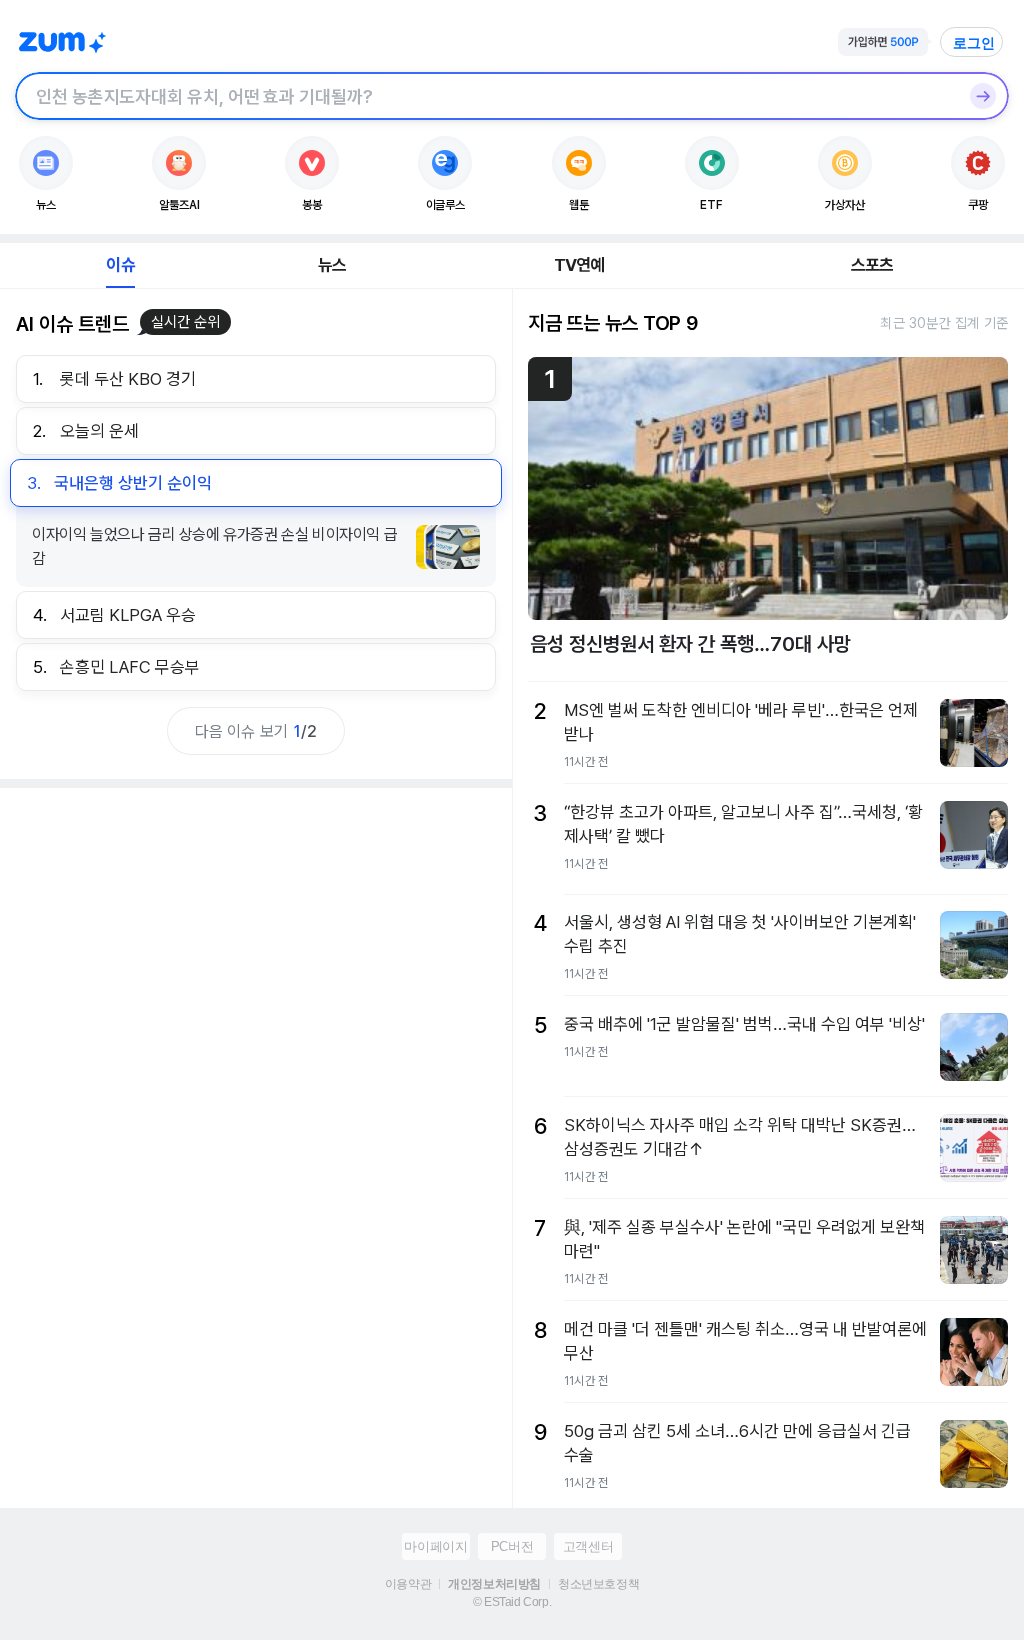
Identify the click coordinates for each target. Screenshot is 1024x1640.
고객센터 (588, 1546)
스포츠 (872, 265)
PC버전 (512, 1546)
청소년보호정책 (598, 1584)
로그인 (974, 43)
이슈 (120, 265)
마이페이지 (435, 1546)
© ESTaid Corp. (512, 1602)
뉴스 (332, 265)
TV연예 (579, 265)
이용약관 (408, 1584)
